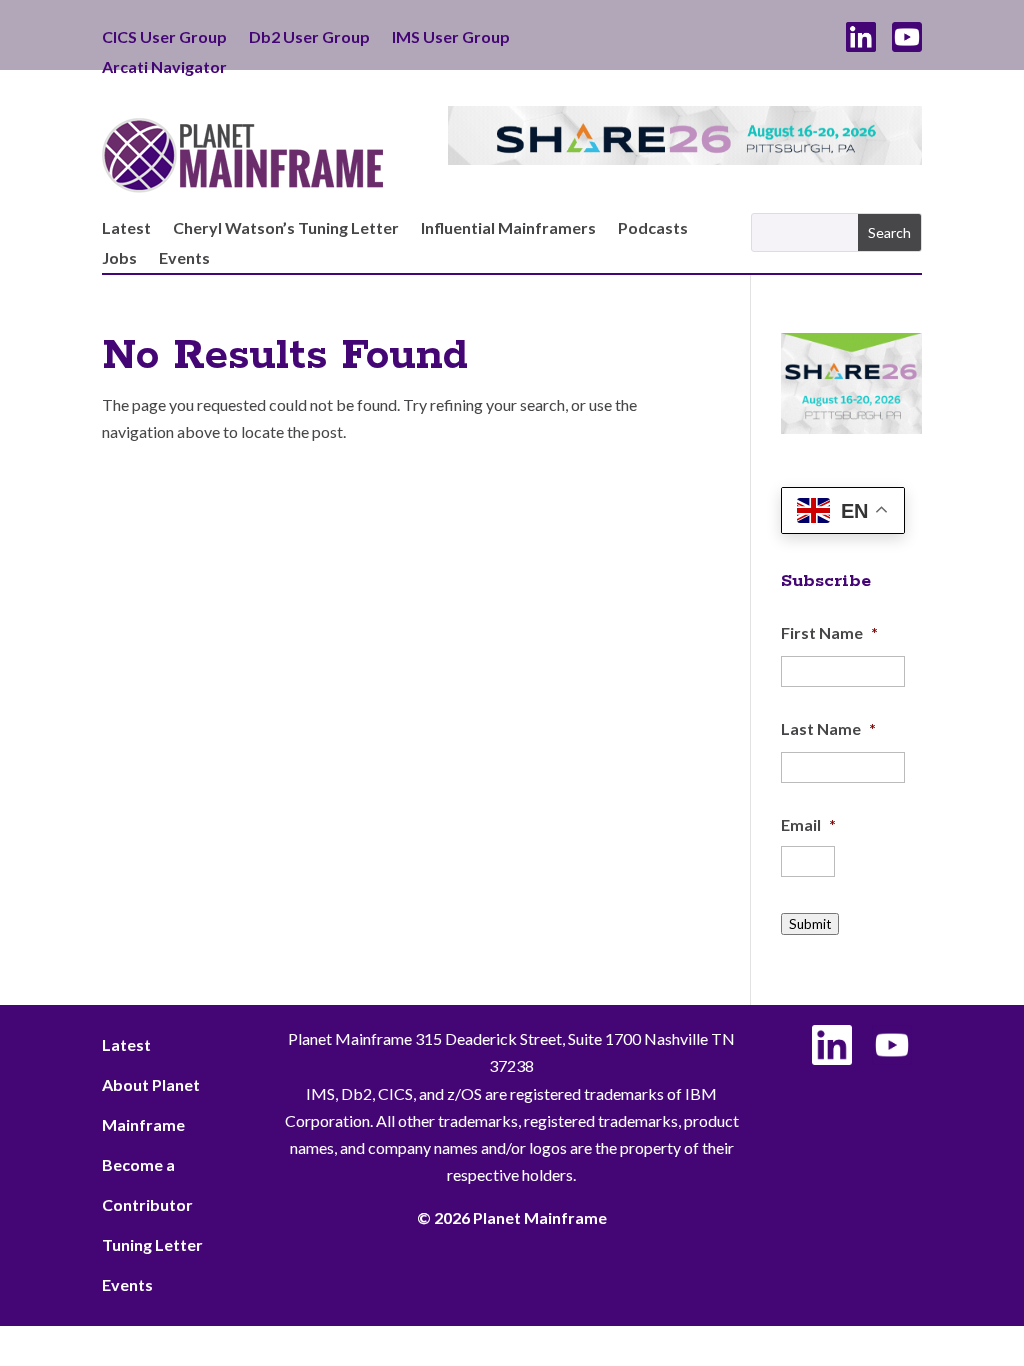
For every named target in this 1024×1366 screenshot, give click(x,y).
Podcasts (653, 229)
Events (184, 259)
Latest (126, 229)
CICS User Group (164, 38)
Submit (810, 924)
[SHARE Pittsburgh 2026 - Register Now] (851, 427)
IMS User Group (451, 38)
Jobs (119, 259)
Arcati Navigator (164, 68)
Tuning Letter (152, 1244)
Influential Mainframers (508, 229)
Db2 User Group (309, 38)
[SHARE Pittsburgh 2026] (684, 158)
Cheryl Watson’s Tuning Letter (286, 229)
